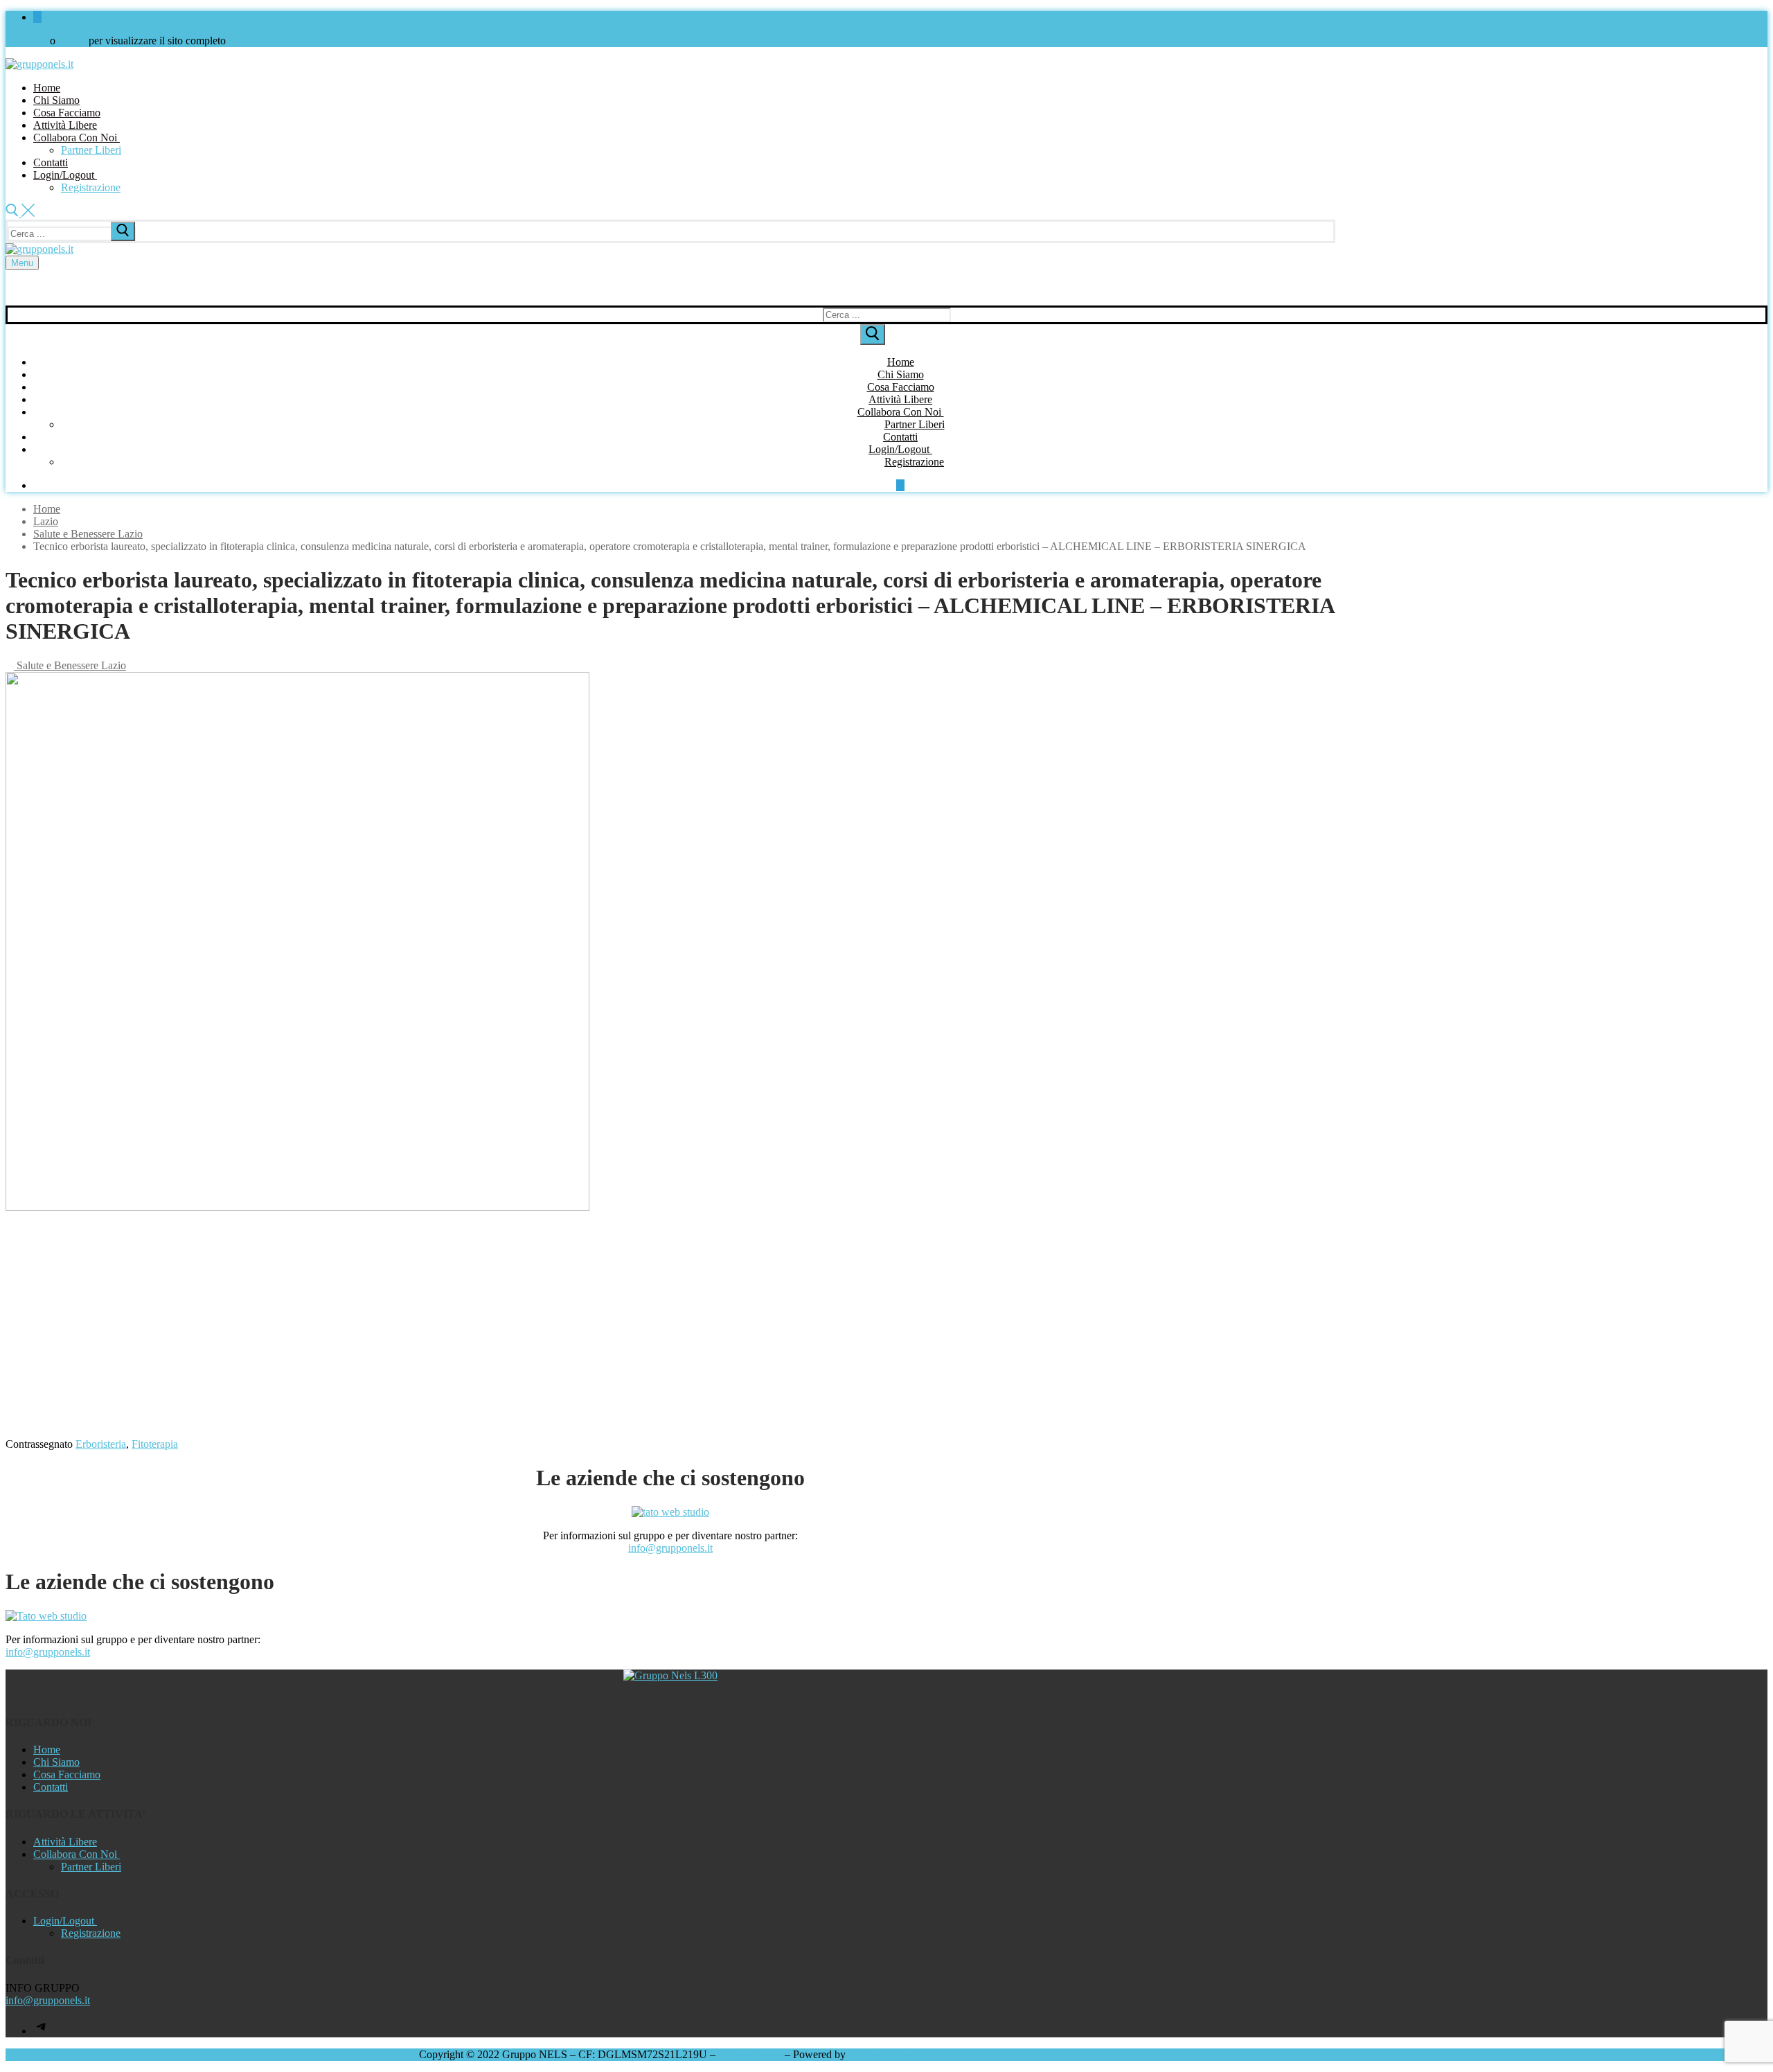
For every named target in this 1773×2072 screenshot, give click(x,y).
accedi (72, 41)
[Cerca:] (73, 233)
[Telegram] (42, 2031)
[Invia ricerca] (123, 231)
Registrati (26, 41)
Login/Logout (64, 1921)
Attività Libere (65, 1842)
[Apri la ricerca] (20, 213)
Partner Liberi (91, 1867)
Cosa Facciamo (67, 1774)
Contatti (51, 1787)
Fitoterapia (155, 1444)
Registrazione (91, 1933)
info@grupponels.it (670, 1548)
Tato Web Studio (885, 2054)
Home (47, 509)
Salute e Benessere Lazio (70, 665)
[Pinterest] (37, 17)
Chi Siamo (56, 1762)
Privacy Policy (750, 2054)
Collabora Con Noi (75, 1854)
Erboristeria (101, 1444)
